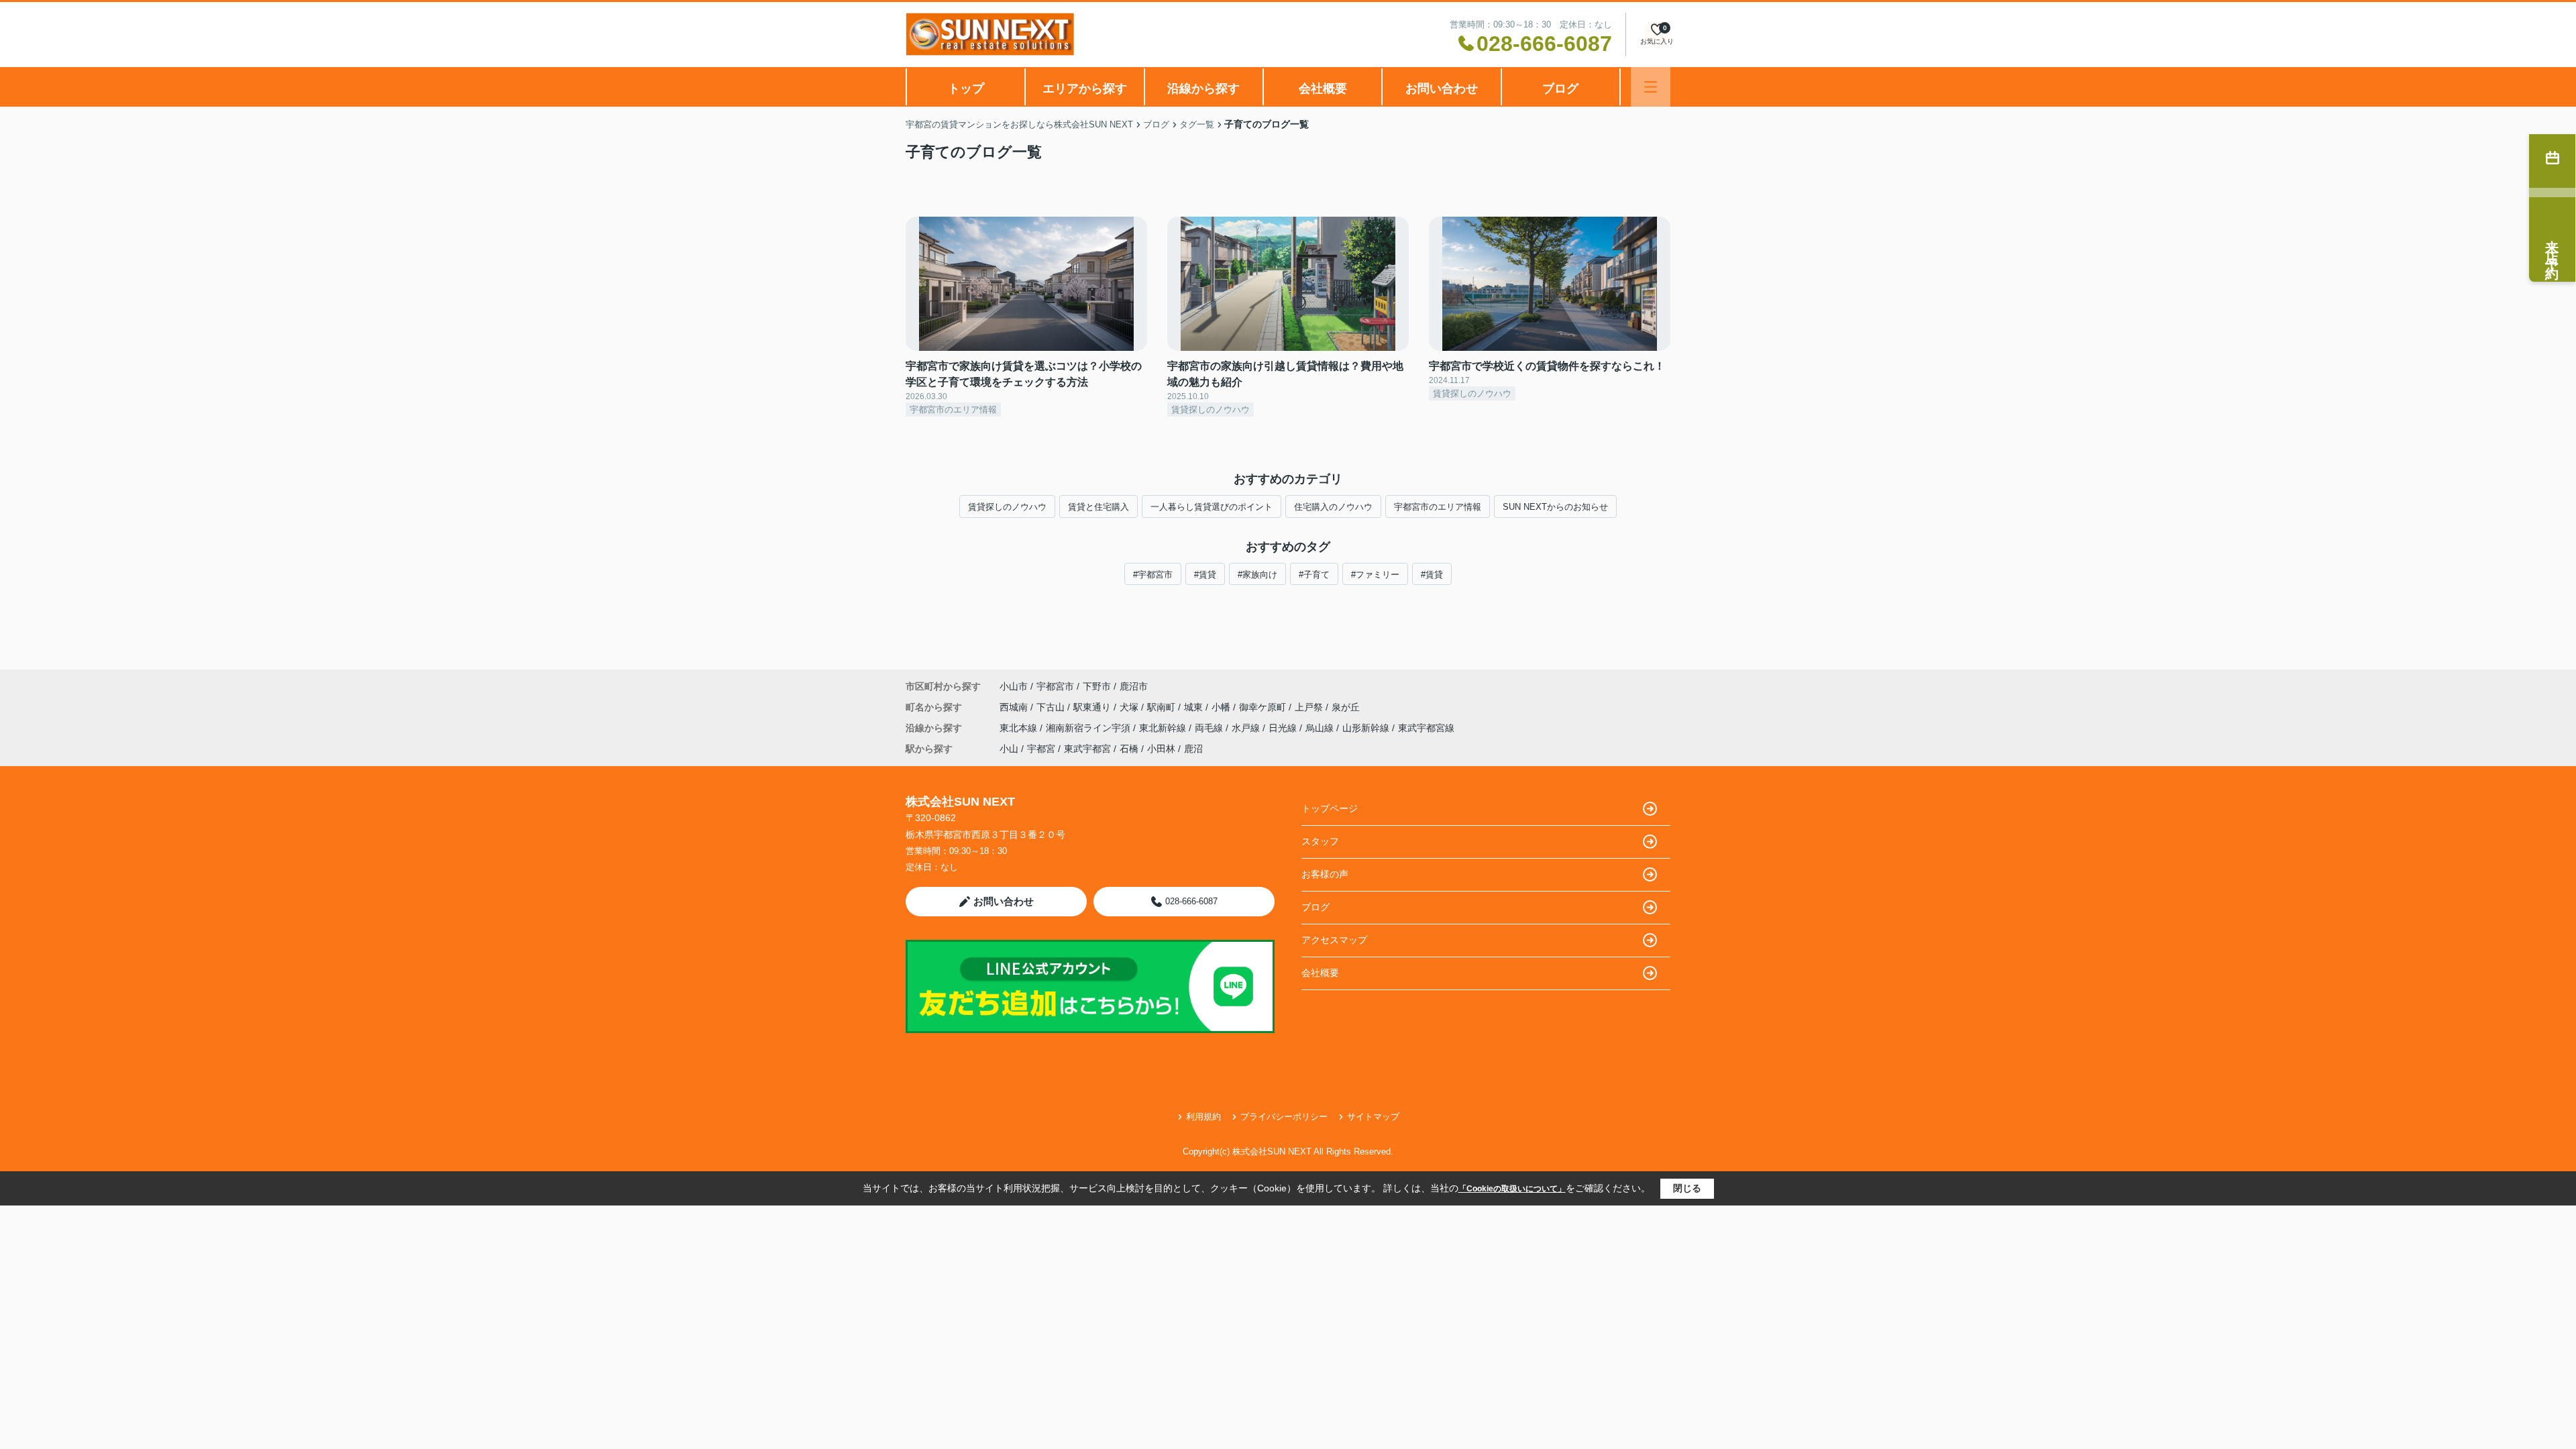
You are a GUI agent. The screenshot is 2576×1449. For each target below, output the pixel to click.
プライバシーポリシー (1284, 1117)
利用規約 (1203, 1117)
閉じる (1687, 1188)
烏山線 (1321, 728)
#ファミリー (1375, 575)
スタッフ (1320, 841)
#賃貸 (1205, 575)
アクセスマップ (1334, 940)
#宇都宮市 (1153, 575)
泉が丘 (1346, 707)
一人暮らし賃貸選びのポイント (1212, 507)
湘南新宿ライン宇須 (1089, 728)
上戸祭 (1310, 707)
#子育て (1314, 575)
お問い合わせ (1442, 89)
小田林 (1161, 749)
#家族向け (1257, 575)
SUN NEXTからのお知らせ (1555, 507)
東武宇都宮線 (1426, 728)
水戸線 (1247, 728)
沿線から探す (1203, 89)
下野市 (1097, 686)
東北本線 (1020, 728)
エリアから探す (1085, 89)
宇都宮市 (1055, 686)
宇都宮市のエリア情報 (1438, 507)
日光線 (1284, 728)
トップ (966, 89)
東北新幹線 (1164, 728)
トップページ (1330, 808)
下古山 (1052, 707)
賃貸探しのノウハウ (1007, 507)
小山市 (1014, 686)
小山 (1009, 749)
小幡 (1222, 707)
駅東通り (1093, 707)
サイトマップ (1373, 1117)
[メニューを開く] (1651, 87)
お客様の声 (1325, 874)
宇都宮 (1041, 749)
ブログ (1560, 89)
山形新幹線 (1367, 728)
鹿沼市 (1134, 686)
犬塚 (1130, 707)
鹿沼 (1193, 749)
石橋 (1129, 749)
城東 (1195, 707)
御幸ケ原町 (1264, 707)
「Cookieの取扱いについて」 (1512, 1189)
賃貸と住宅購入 (1098, 507)
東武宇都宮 (1087, 749)
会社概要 (1323, 89)
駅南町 (1163, 707)
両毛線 (1210, 728)
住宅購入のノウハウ (1333, 507)
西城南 (1015, 707)
